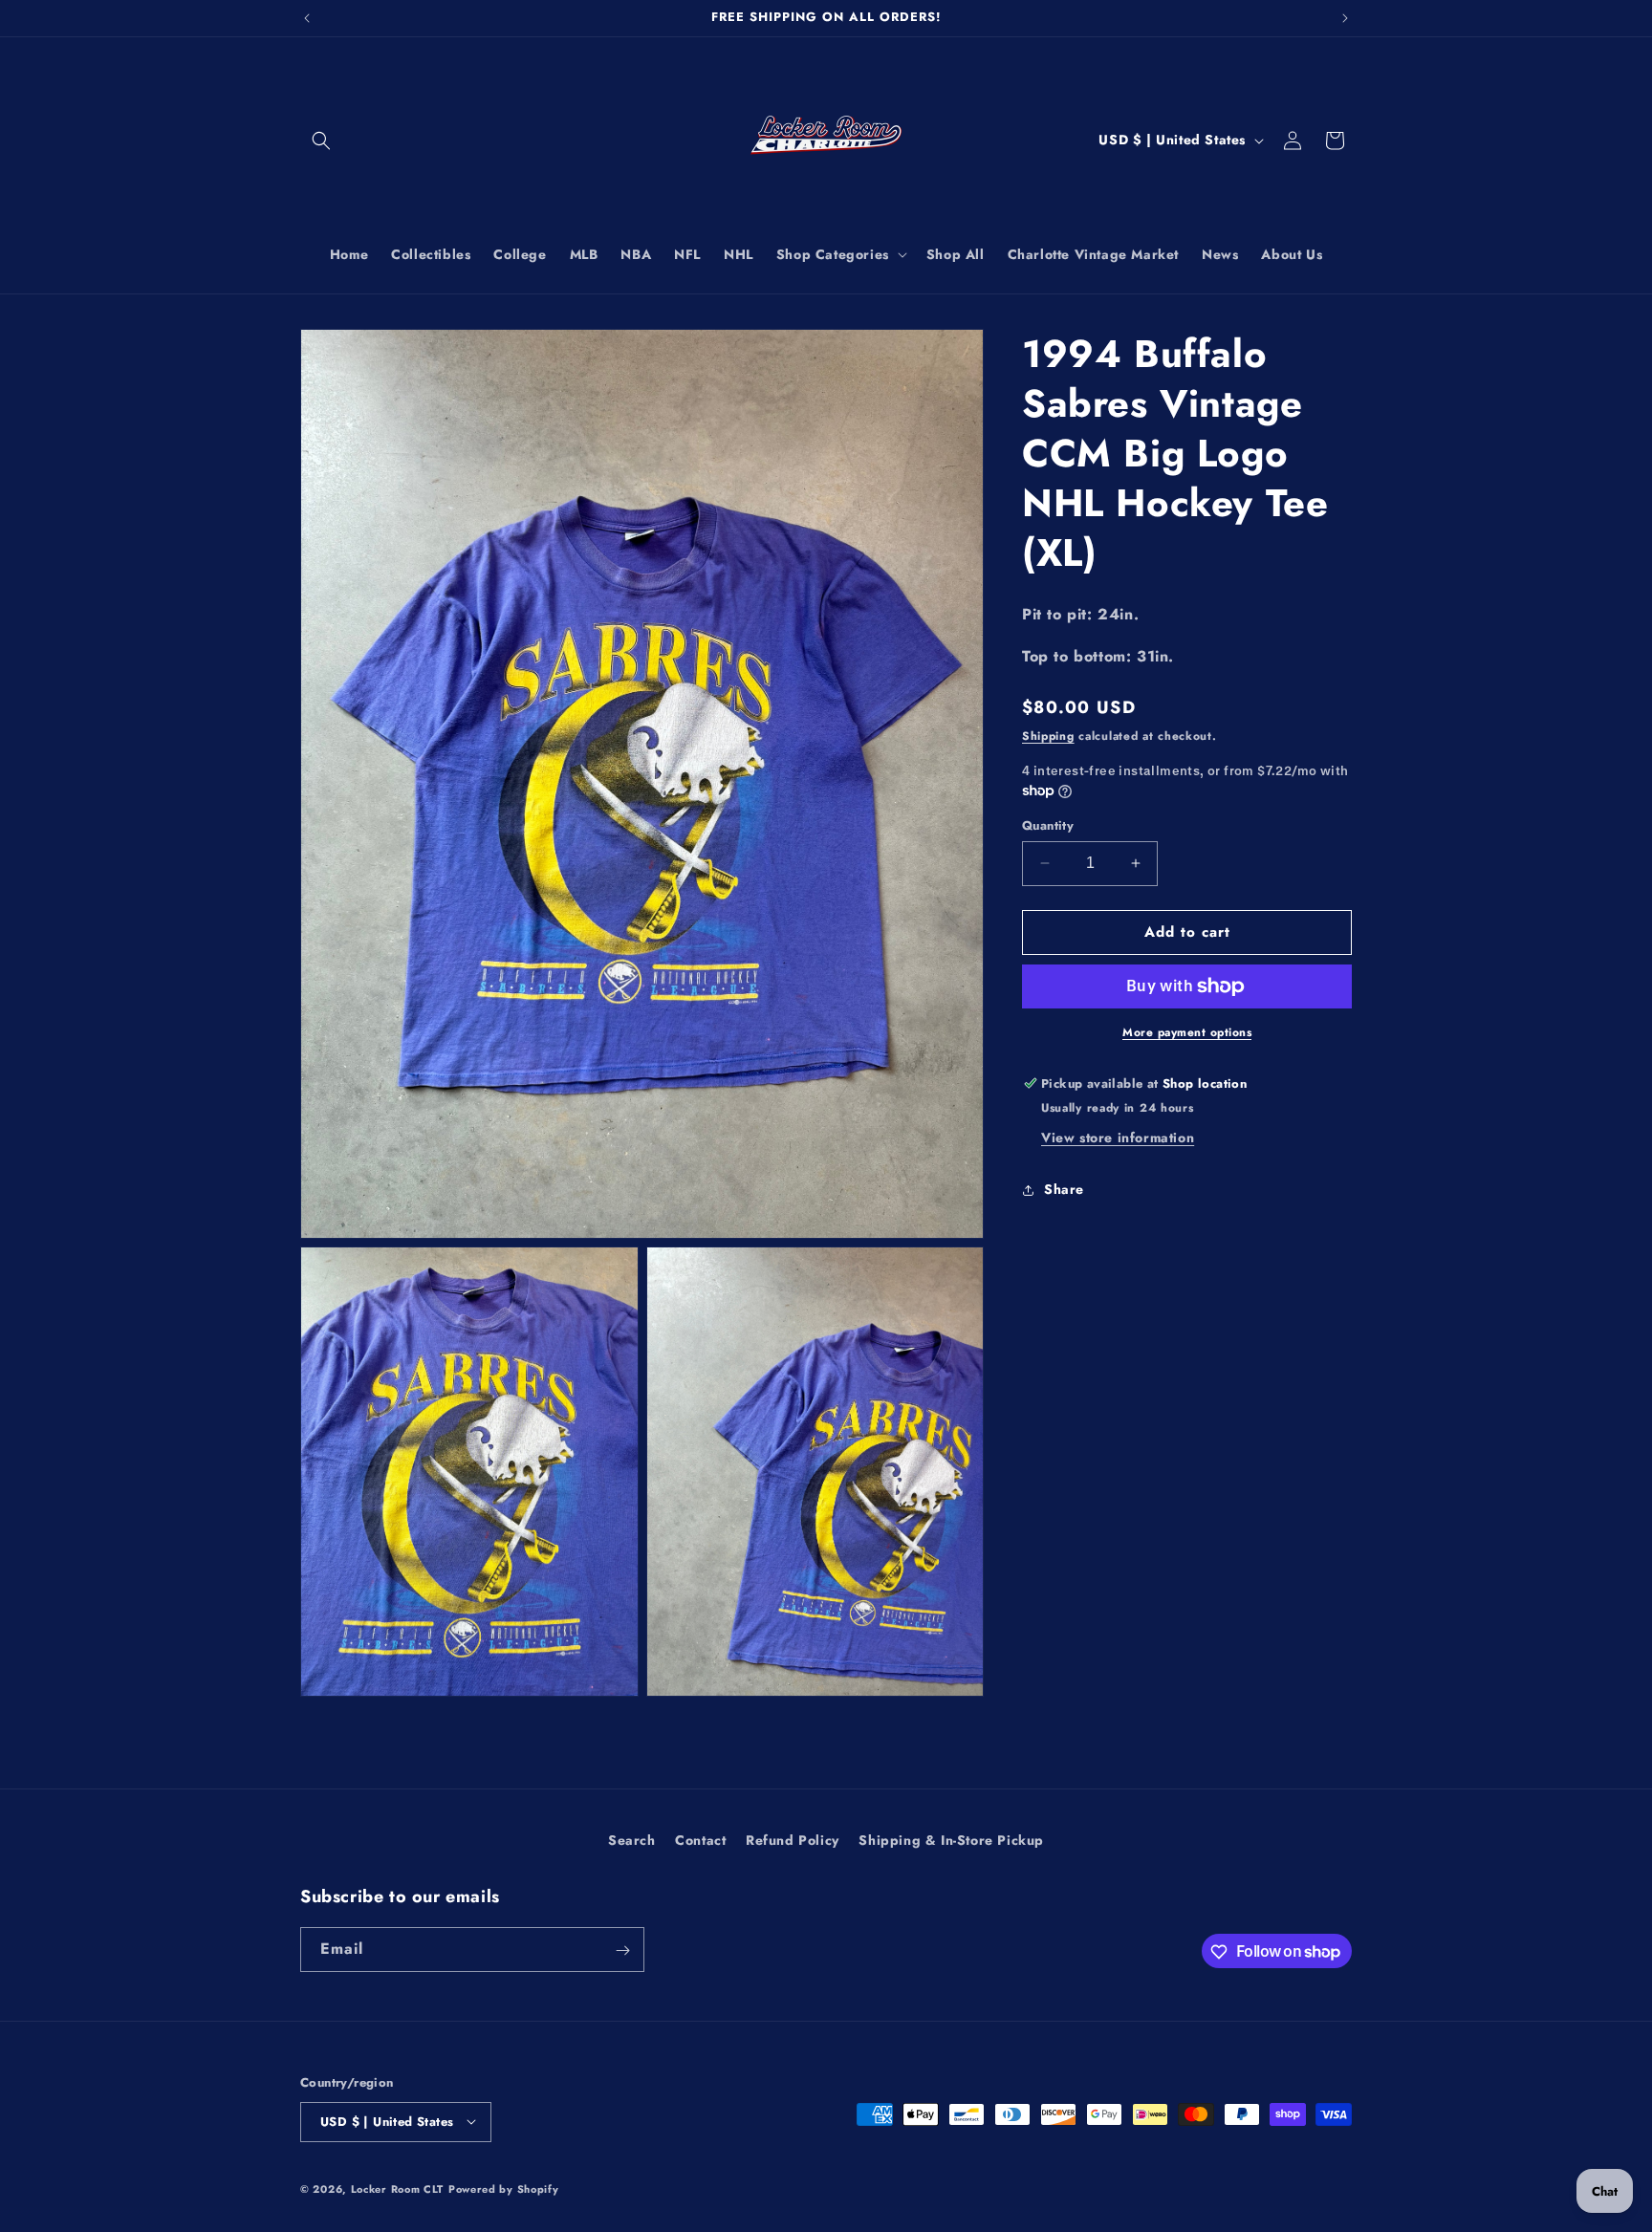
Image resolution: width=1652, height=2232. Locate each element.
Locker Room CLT (398, 2188)
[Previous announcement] (307, 18)
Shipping (1048, 736)
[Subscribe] (622, 1950)
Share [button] (1064, 1189)
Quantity (1048, 825)
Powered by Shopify (504, 2188)
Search (632, 1840)
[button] (321, 141)
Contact (700, 1840)
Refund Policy (793, 1840)
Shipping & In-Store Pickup (951, 1840)
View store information (1118, 1138)
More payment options (1187, 1032)
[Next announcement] (1345, 18)
